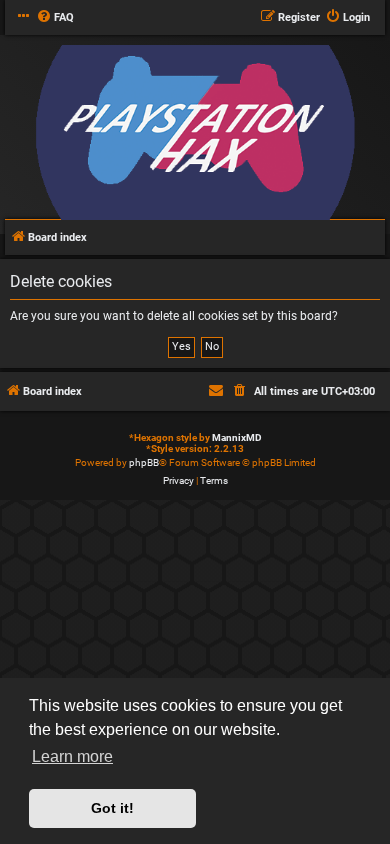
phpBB (144, 462)
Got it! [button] (112, 808)
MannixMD (237, 437)
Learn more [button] (72, 756)
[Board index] (195, 133)
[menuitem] (55, 18)
